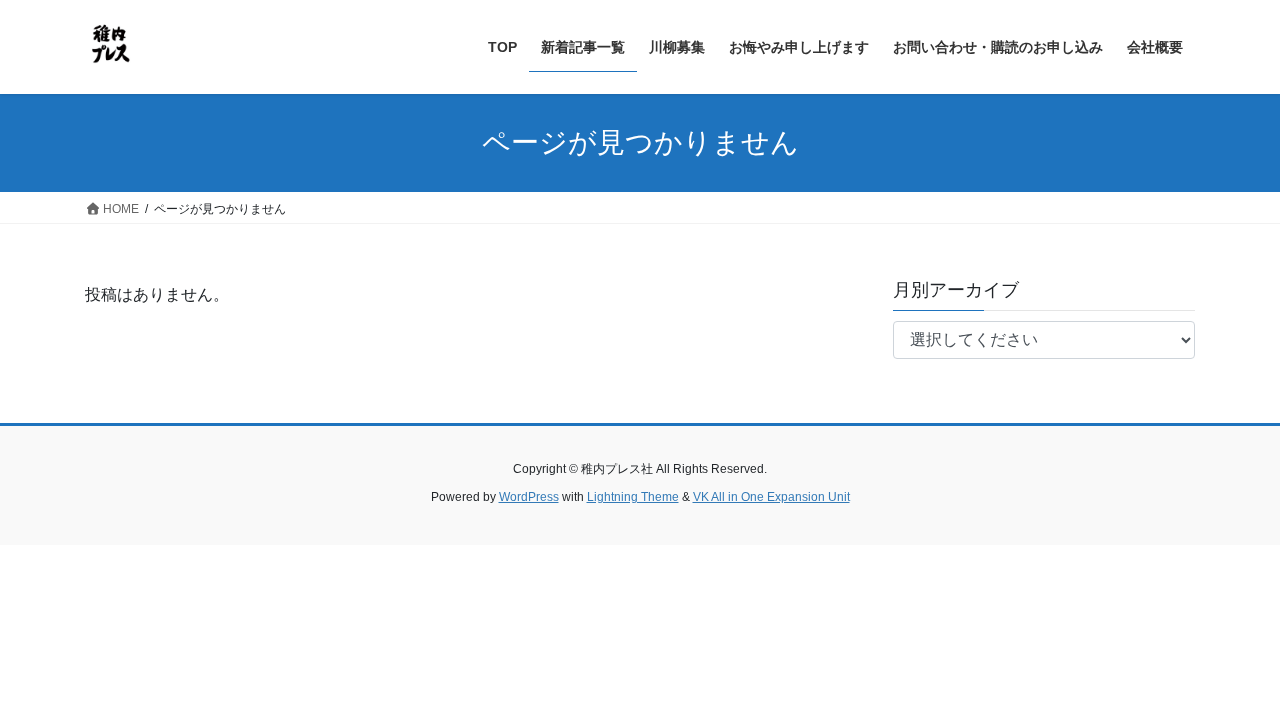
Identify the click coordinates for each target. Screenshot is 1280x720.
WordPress (529, 497)
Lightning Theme (633, 497)
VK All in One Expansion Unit (771, 497)
